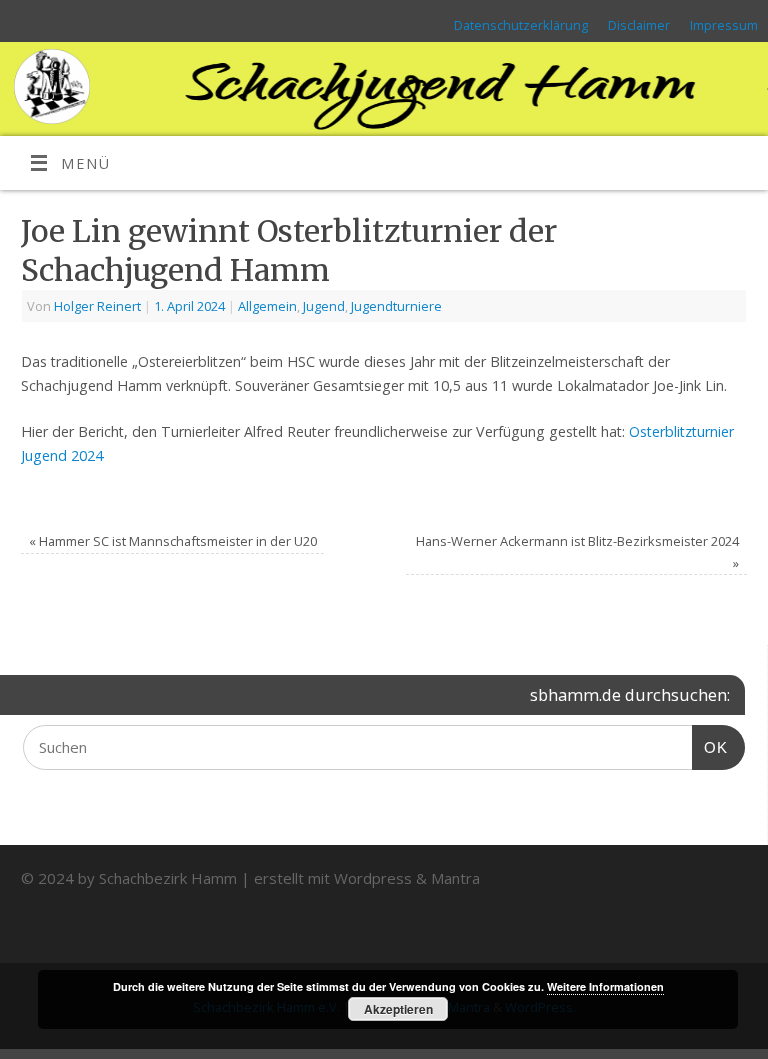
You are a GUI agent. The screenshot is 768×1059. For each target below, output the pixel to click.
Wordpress (373, 878)
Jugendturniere (396, 306)
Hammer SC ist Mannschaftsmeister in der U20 (173, 541)
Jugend (324, 306)
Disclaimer (639, 25)
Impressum (724, 25)
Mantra (455, 878)
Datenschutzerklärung (521, 25)
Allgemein (267, 306)
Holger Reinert (97, 306)
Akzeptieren (398, 1009)
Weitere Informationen (605, 986)
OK (710, 747)
